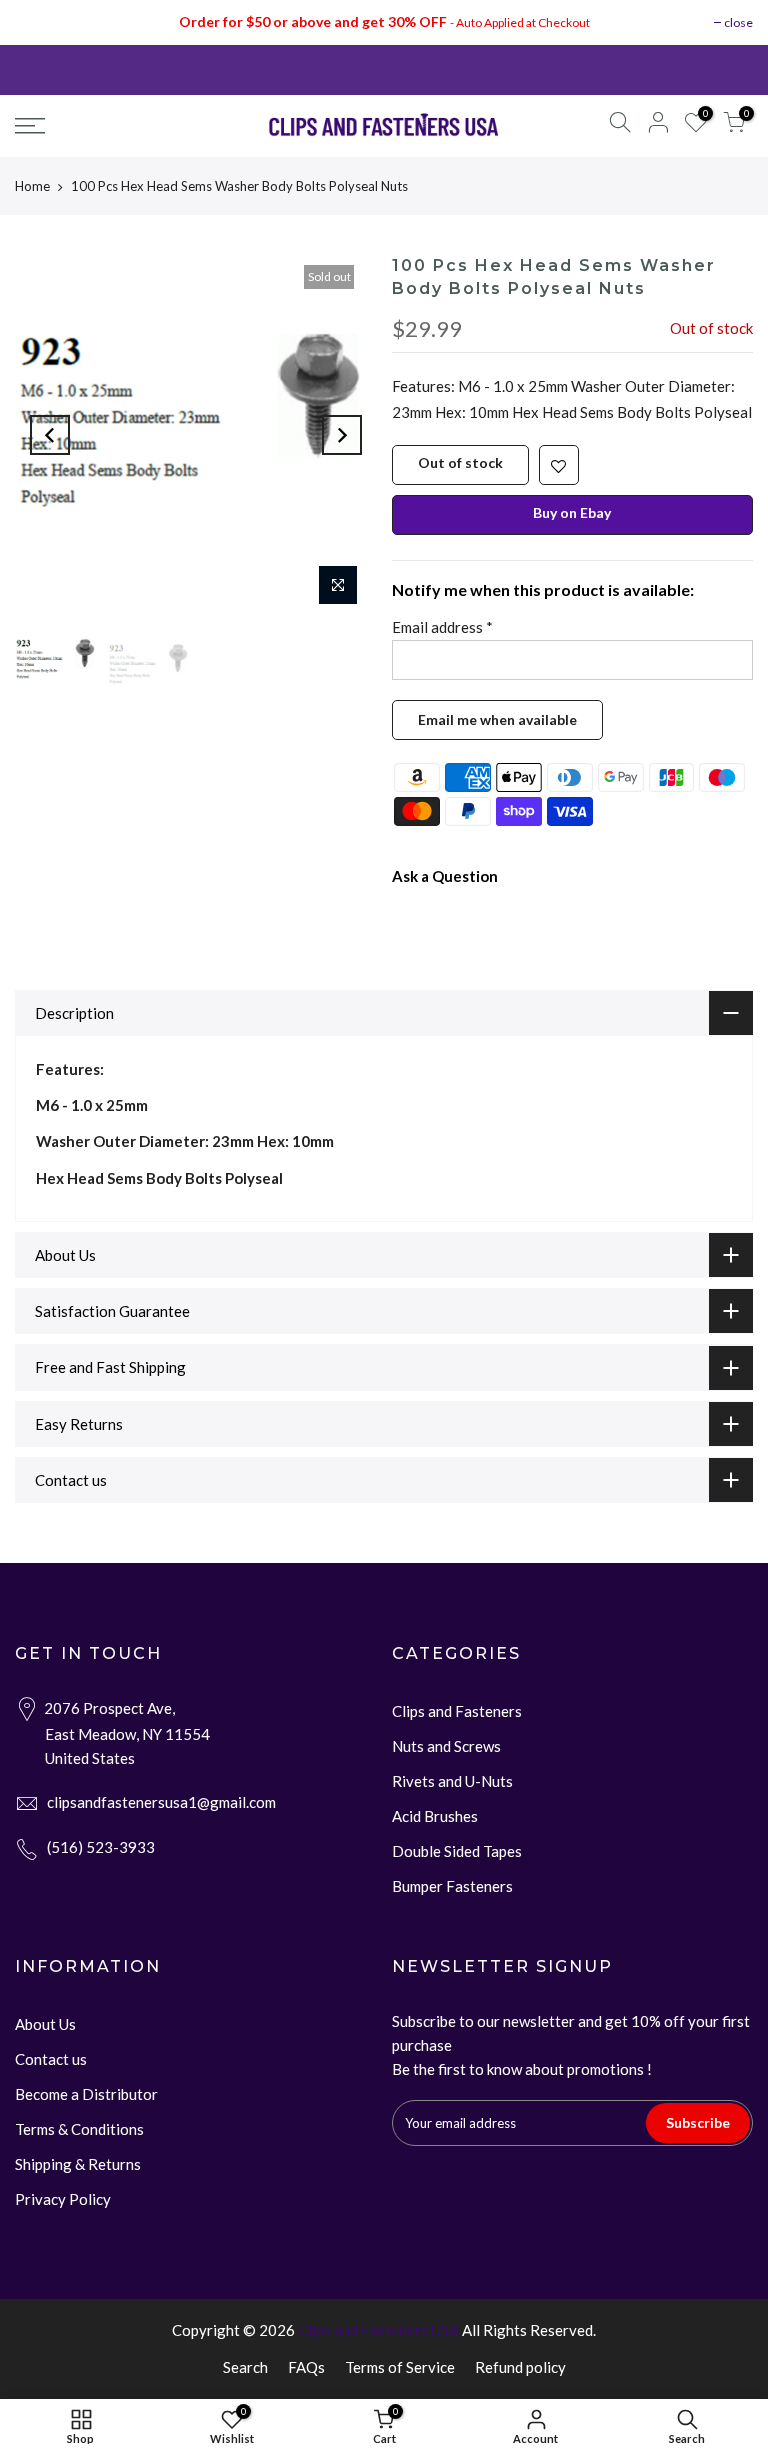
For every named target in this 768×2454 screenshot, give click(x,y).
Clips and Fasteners (457, 1711)
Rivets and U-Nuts (452, 1781)
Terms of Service (400, 2367)
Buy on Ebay (572, 512)
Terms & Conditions (79, 2129)
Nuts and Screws (446, 1746)
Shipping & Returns (78, 2164)
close (738, 22)
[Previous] (50, 435)
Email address (442, 627)
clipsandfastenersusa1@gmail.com (161, 1802)
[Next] (342, 435)
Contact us (51, 2059)
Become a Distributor (86, 2094)
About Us (45, 2024)
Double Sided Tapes (457, 1851)
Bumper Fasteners (452, 1886)
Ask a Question (445, 876)
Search (245, 2367)
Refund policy (520, 2367)
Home (32, 186)
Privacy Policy (63, 2199)
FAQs (306, 2367)
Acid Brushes (435, 1816)
